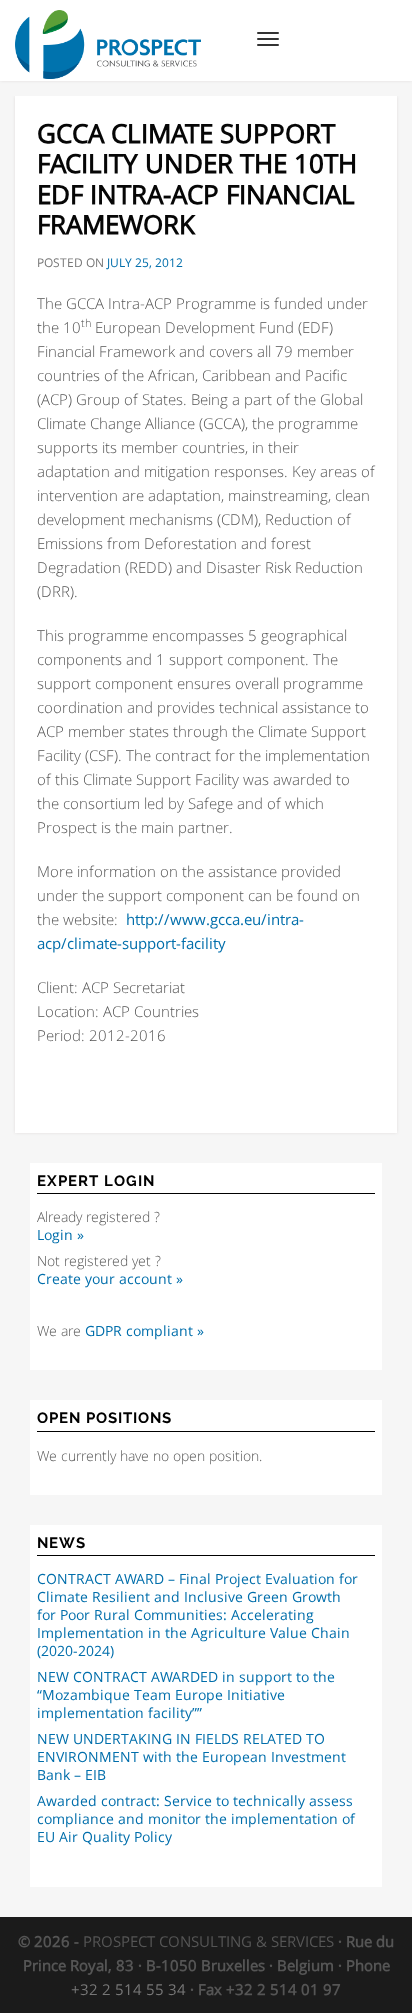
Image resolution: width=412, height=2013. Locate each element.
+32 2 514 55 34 (128, 1989)
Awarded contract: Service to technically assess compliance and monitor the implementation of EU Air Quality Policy (196, 1819)
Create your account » (110, 1279)
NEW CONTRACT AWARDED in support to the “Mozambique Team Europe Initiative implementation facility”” (186, 1695)
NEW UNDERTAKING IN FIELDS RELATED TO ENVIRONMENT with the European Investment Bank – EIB (191, 1757)
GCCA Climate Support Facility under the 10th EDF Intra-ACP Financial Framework (197, 178)
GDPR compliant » (144, 1331)
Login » (60, 1235)
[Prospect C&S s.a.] (108, 25)
